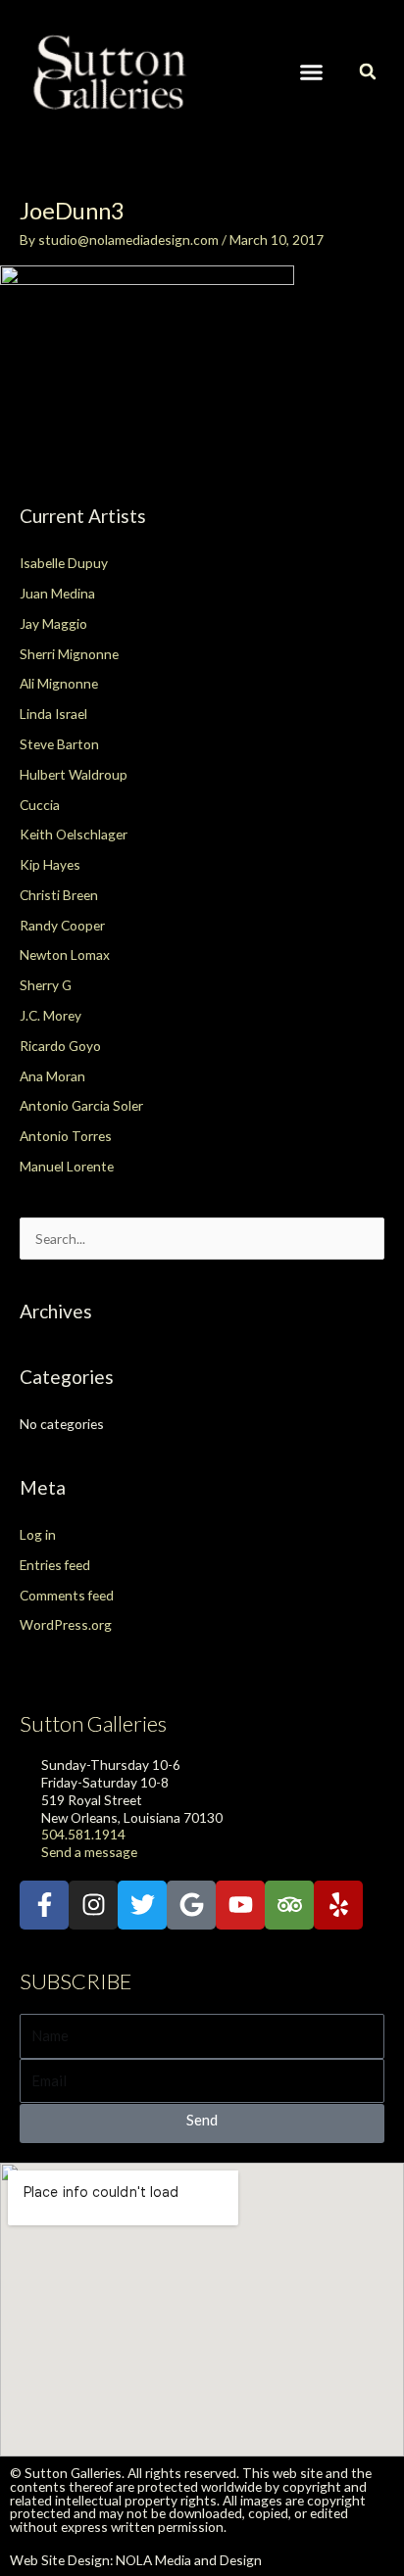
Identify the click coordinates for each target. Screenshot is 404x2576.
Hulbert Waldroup (74, 774)
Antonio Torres (66, 1136)
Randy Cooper (62, 925)
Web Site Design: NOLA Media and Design (136, 2560)
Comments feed (67, 1595)
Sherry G (46, 985)
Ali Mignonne (59, 683)
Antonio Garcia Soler (81, 1105)
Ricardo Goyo (60, 1046)
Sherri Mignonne (69, 654)
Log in (38, 1534)
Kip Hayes (50, 864)
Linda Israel (53, 714)
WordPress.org (66, 1624)
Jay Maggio (53, 623)
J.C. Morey (50, 1015)
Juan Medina (57, 593)
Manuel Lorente (67, 1166)
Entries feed (55, 1565)
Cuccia (40, 805)
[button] (312, 72)
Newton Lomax (65, 954)
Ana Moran (52, 1076)
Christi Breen (59, 895)
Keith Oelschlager (74, 834)
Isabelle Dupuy (64, 563)
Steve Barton (59, 744)
